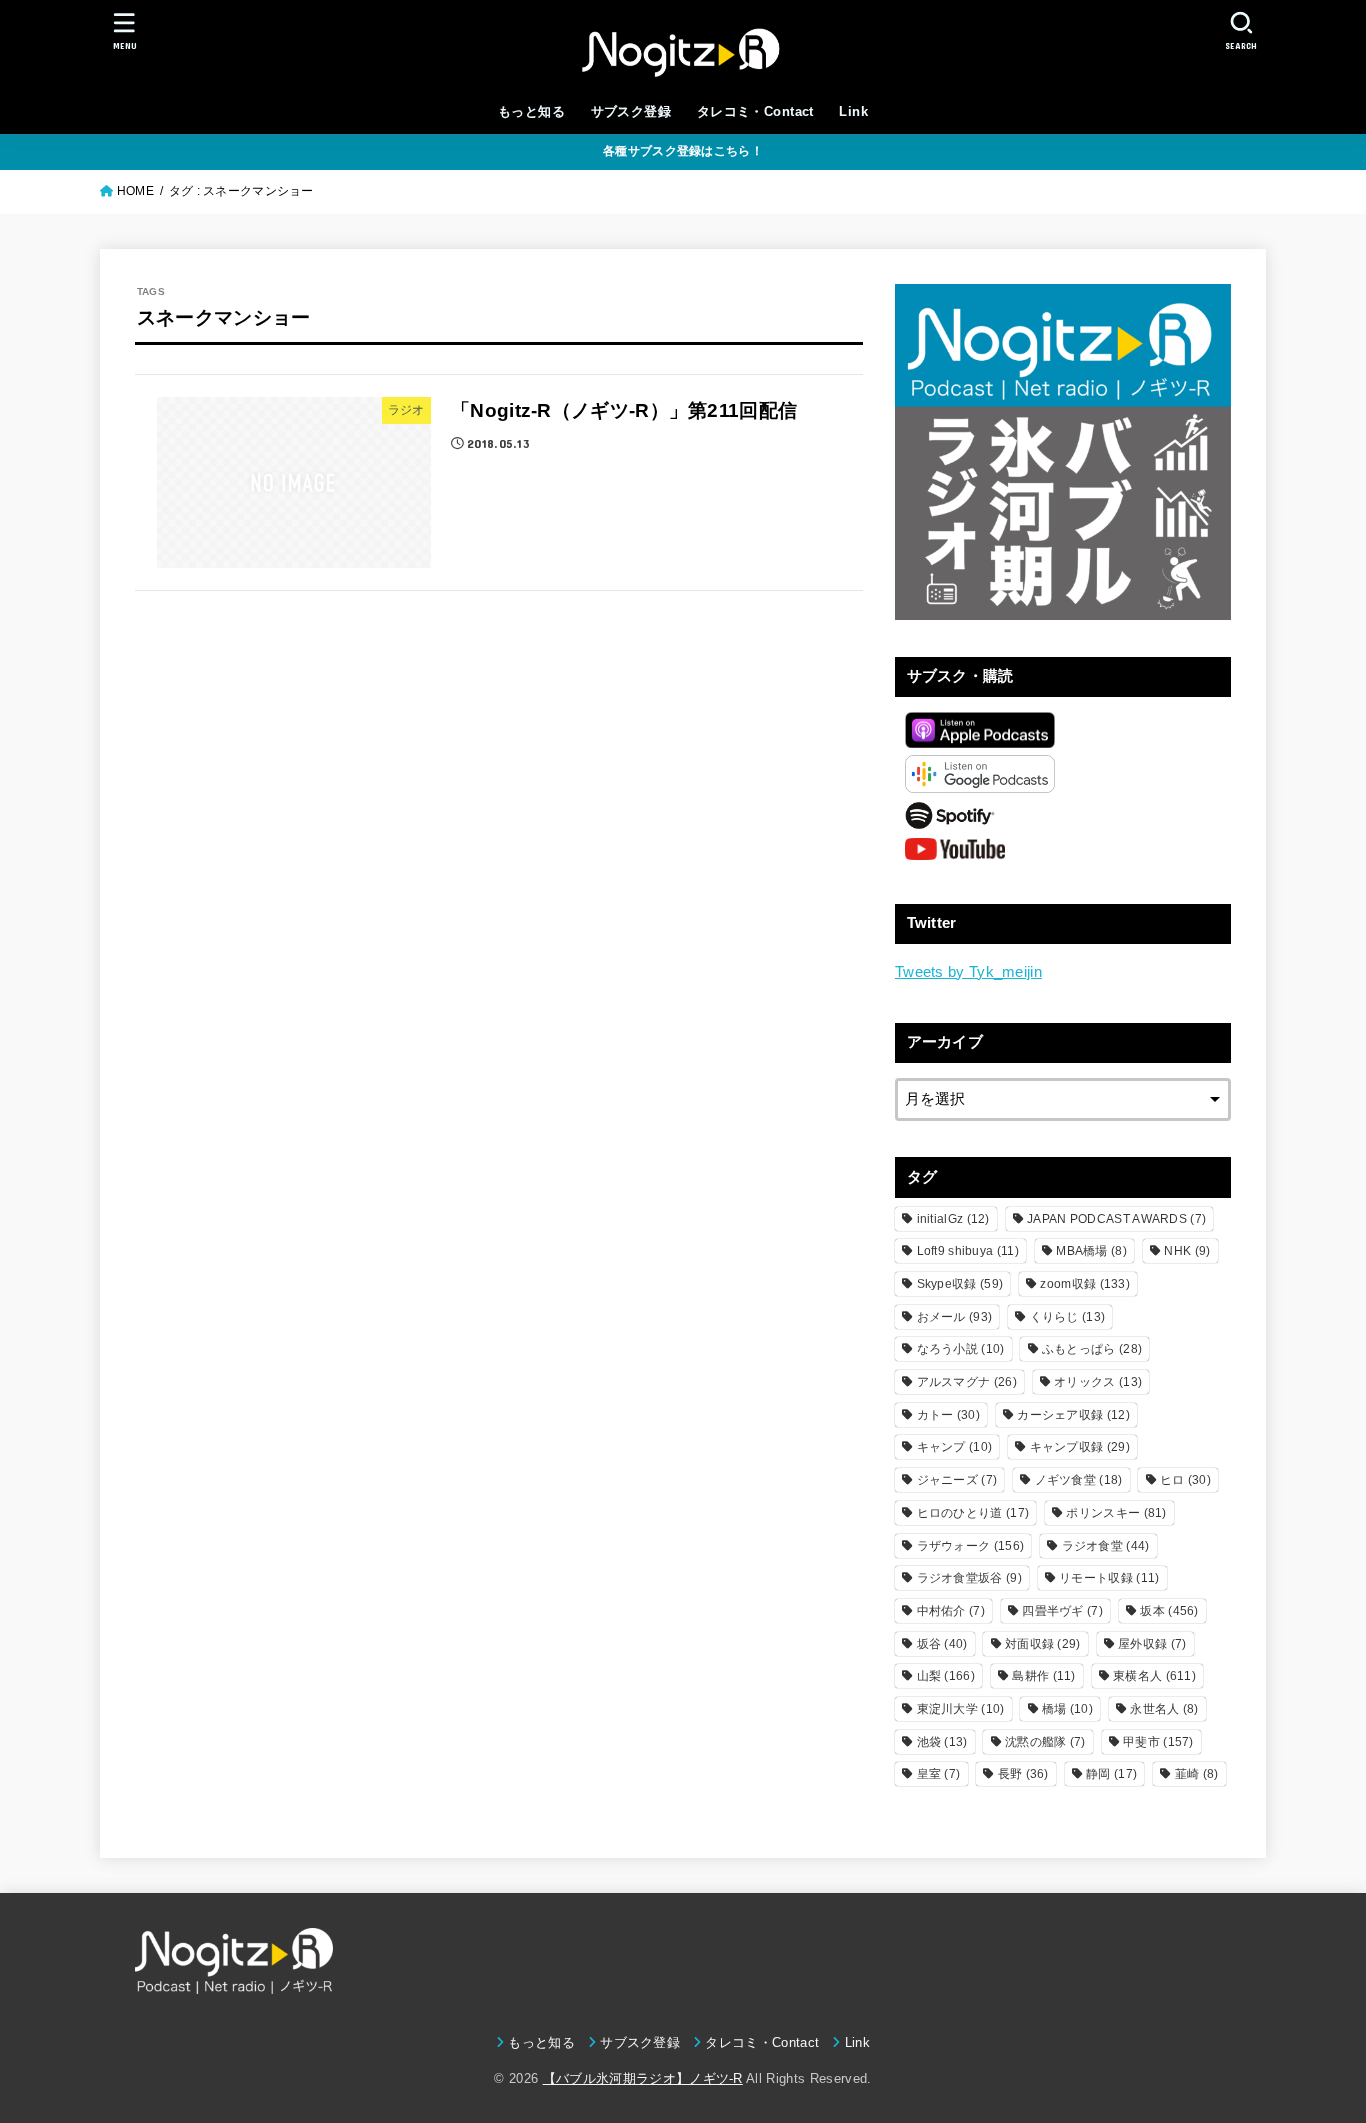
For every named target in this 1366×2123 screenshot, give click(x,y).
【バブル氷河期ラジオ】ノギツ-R (643, 2078)
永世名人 (1164, 1709)
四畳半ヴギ (1062, 1611)
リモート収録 (1109, 1578)
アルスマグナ (967, 1382)
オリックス (1098, 1382)
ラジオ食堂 (1106, 1546)
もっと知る (531, 111)
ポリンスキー (1116, 1513)
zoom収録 (1085, 1284)
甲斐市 (1158, 1742)
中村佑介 (951, 1611)
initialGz (953, 1219)
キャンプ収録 (1080, 1447)
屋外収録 (1152, 1644)
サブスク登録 (631, 111)
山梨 (946, 1676)
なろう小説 (961, 1349)
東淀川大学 (961, 1709)
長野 (1023, 1774)
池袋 (942, 1742)
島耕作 (1043, 1676)
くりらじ (1068, 1317)
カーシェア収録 (1073, 1415)
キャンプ (955, 1447)
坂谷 (942, 1644)
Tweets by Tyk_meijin (968, 972)
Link (853, 111)
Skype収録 (960, 1284)
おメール (955, 1317)
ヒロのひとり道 (973, 1513)
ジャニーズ (957, 1480)
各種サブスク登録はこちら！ (683, 151)
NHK (1187, 1251)
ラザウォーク (971, 1546)
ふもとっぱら (1092, 1349)
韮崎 (1197, 1774)
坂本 (1169, 1611)
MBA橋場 (1091, 1251)
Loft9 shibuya (968, 1251)
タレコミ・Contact (755, 111)
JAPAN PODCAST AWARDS (1116, 1219)
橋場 (1067, 1709)
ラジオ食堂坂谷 (969, 1578)
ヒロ (1185, 1480)
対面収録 (1043, 1644)
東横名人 (1154, 1676)
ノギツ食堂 (1079, 1480)
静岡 (1111, 1774)
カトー (948, 1415)
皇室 (939, 1774)
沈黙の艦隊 (1045, 1742)
